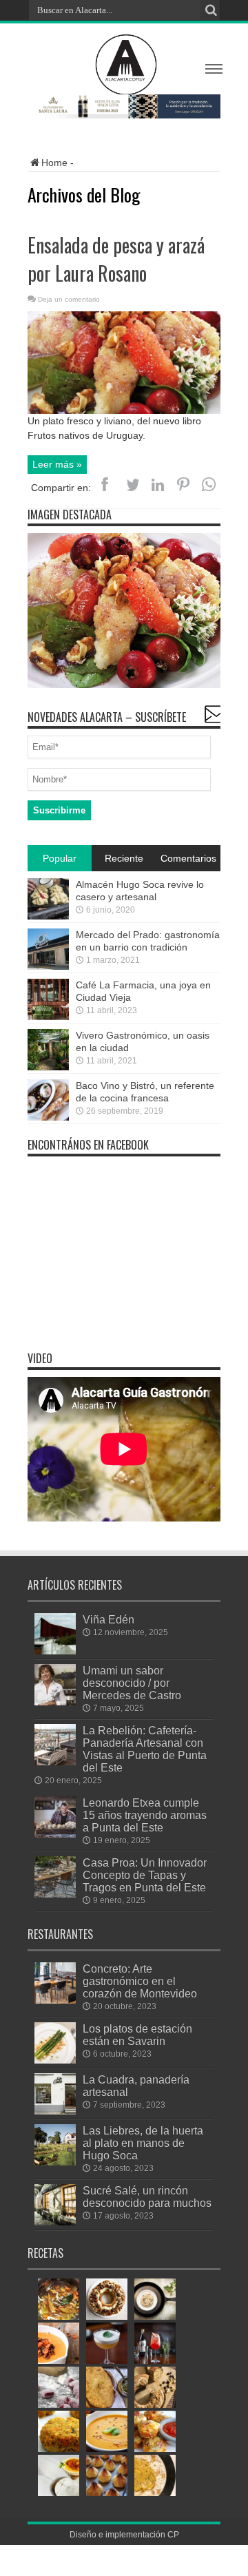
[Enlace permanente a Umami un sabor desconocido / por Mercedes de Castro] (55, 1702)
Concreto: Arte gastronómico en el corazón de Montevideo (140, 1981)
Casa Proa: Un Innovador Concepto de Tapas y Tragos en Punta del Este (145, 1875)
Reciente (124, 858)
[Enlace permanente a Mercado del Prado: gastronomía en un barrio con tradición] (48, 966)
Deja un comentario (69, 299)
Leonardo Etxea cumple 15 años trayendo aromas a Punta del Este (145, 1815)
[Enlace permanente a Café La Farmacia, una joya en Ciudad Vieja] (48, 1017)
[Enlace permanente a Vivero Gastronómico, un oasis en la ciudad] (48, 1067)
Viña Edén (108, 1619)
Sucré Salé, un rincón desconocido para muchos (147, 2196)
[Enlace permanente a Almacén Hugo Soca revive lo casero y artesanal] (48, 916)
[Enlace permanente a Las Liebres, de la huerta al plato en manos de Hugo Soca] (55, 2162)
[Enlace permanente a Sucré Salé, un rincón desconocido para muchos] (55, 2222)
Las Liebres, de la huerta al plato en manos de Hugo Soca (143, 2143)
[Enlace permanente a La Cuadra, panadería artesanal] (55, 2111)
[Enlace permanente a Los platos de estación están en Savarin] (55, 2060)
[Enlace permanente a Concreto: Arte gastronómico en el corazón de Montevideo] (55, 2000)
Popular (60, 858)
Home (54, 163)
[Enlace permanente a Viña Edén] (55, 1651)
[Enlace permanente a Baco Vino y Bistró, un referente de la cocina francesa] (48, 1117)
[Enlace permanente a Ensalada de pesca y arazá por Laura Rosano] (124, 411)
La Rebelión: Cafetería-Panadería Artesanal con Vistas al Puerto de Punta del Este (145, 1749)
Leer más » (57, 464)
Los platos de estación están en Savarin (137, 2035)
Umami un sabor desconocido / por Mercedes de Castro (132, 1683)
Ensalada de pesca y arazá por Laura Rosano (116, 259)
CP (173, 2535)
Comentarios (188, 858)
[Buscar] (210, 10)
